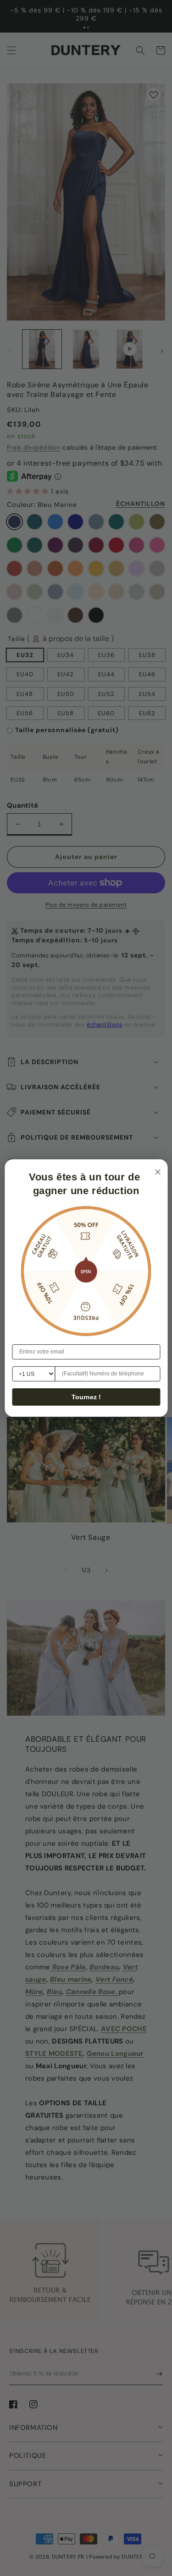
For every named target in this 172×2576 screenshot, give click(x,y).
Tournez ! (86, 1397)
